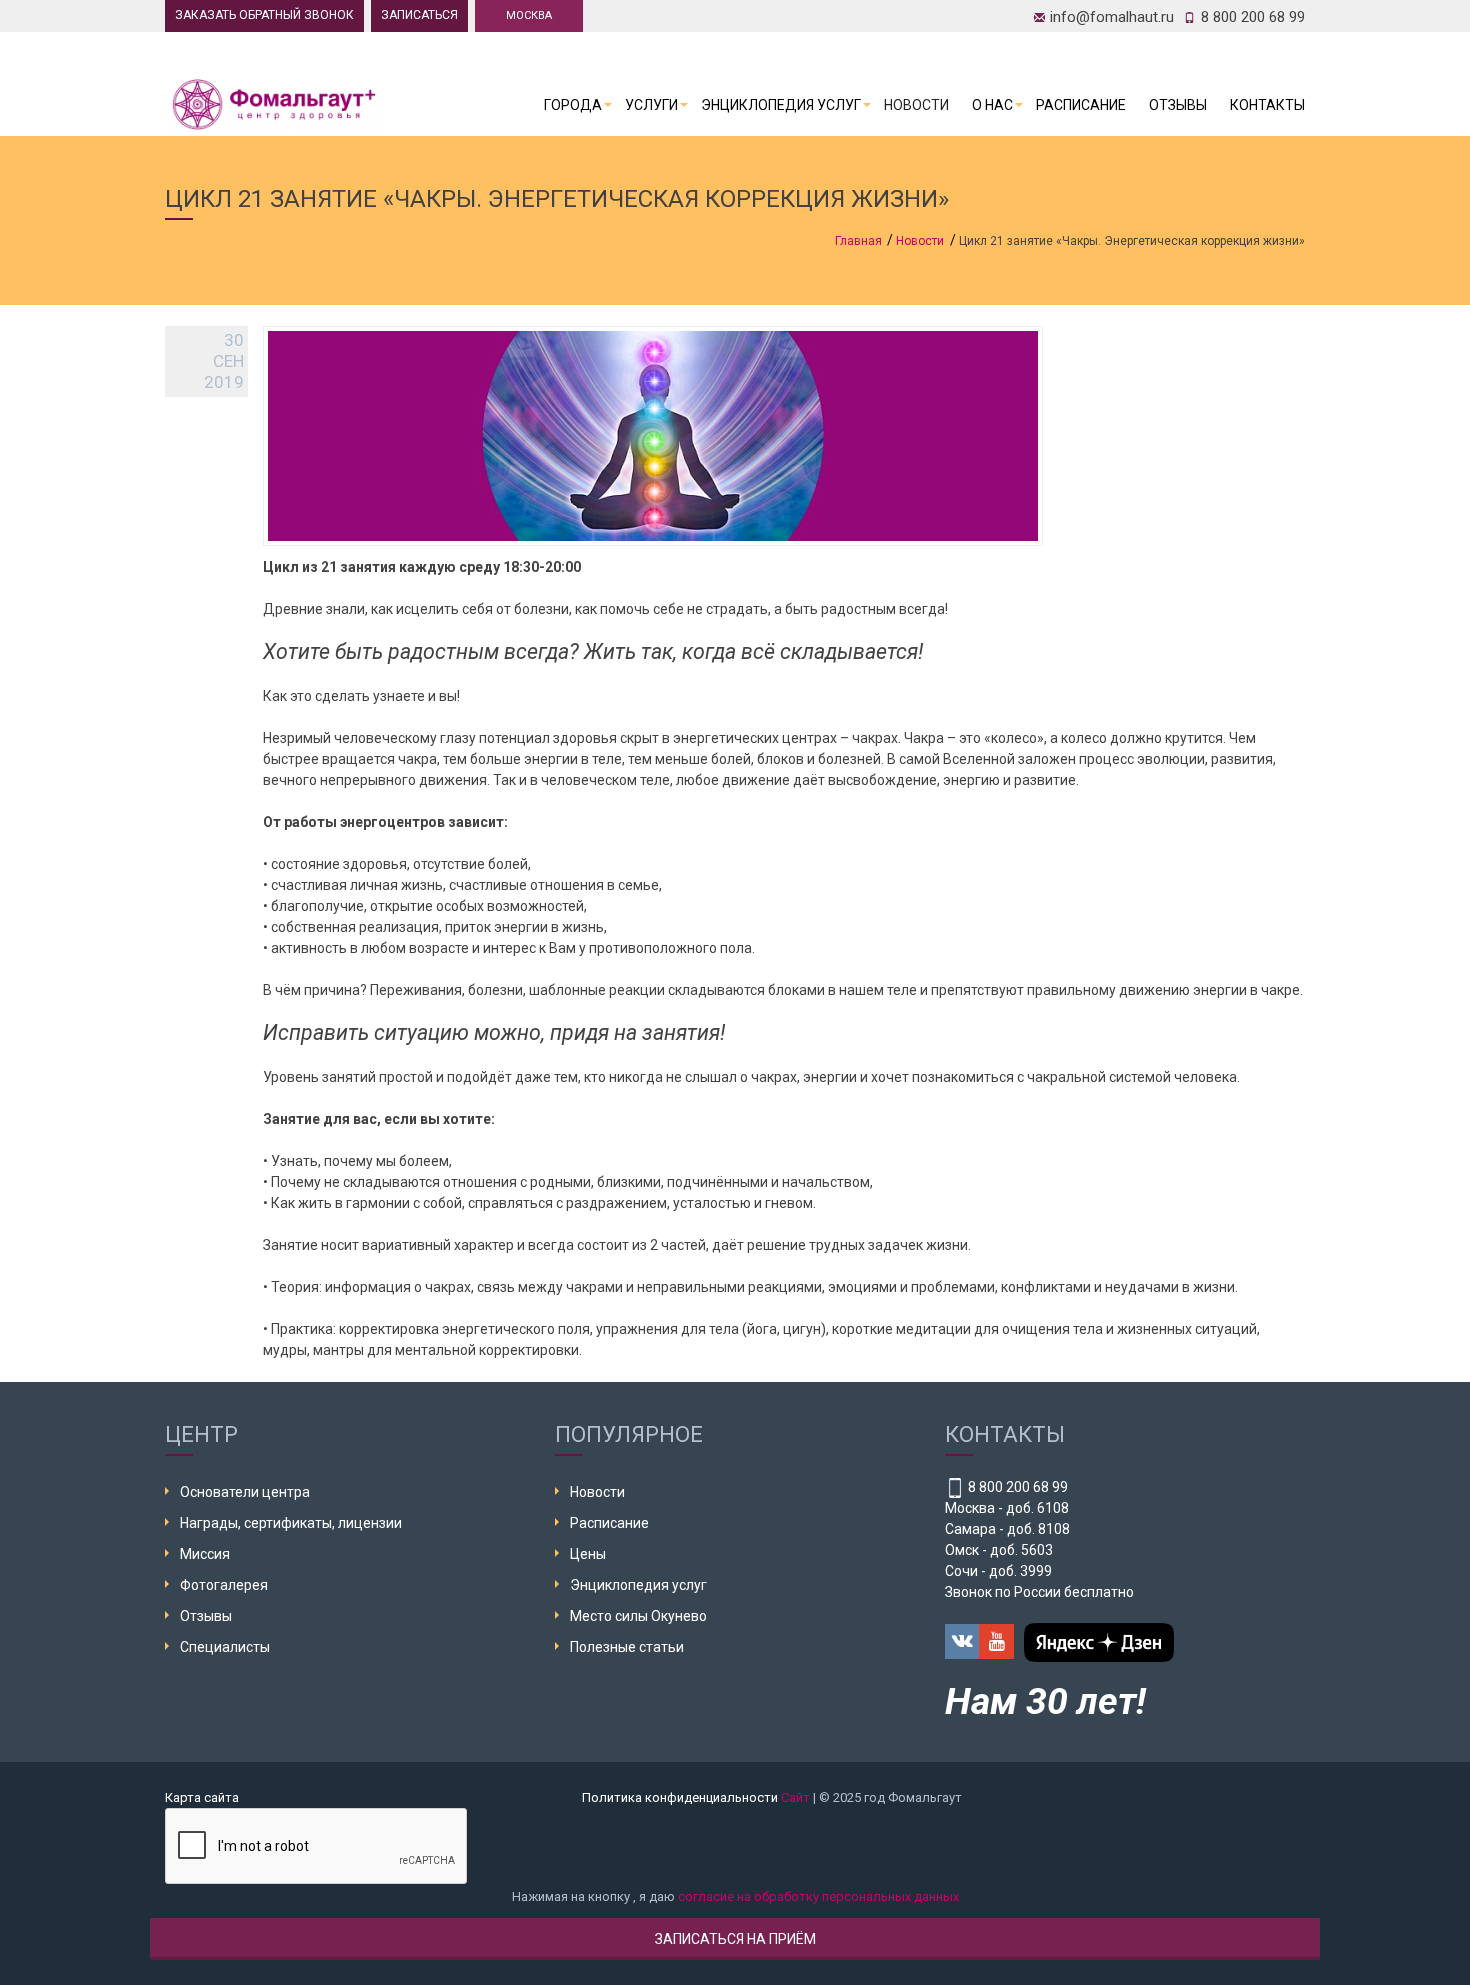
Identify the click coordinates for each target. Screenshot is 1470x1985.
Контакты (1267, 105)
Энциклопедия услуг (781, 105)
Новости (916, 105)
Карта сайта (202, 1797)
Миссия (205, 1554)
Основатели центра (245, 1492)
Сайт (795, 1797)
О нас (992, 105)
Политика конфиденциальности (680, 1797)
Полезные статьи (627, 1647)
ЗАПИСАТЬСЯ (419, 15)
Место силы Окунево (638, 1616)
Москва (529, 15)
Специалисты (225, 1647)
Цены (588, 1554)
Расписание (1081, 105)
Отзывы (1178, 105)
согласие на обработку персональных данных (818, 1896)
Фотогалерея (224, 1585)
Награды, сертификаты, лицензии (291, 1523)
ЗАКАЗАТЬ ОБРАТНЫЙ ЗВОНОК (264, 15)
